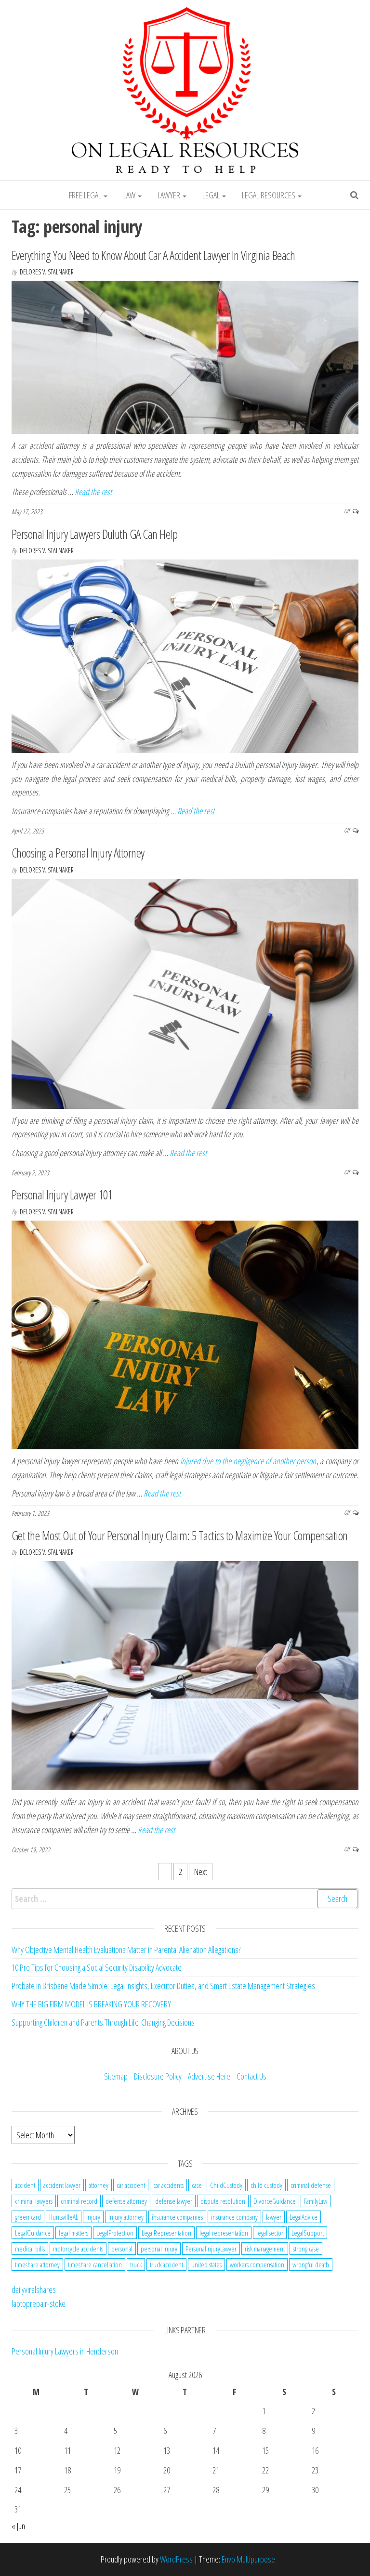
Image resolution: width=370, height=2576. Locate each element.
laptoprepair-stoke (39, 2303)
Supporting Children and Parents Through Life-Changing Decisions (103, 2022)
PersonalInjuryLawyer (211, 2249)
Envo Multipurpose (248, 2559)
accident (25, 2185)
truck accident (166, 2264)
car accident (131, 2185)
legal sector (270, 2233)
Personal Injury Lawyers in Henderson (65, 2351)
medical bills (30, 2249)
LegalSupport (308, 2233)
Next (201, 1872)
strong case (306, 2249)
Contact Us (251, 2076)
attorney (99, 2185)
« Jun (18, 2526)
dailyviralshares (34, 2290)
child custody (266, 2185)
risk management (265, 2249)
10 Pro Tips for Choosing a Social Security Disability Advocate (97, 1967)
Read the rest (93, 492)
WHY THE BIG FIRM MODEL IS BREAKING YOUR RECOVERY (91, 2004)
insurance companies (177, 2217)
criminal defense (311, 2185)
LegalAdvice (304, 2217)
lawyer (274, 2217)
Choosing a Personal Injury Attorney (78, 853)
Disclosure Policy (158, 2076)
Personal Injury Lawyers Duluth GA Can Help (94, 534)
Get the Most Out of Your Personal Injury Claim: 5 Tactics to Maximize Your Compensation (180, 1535)
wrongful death (311, 2264)
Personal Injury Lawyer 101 (62, 1195)
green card (28, 2217)
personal (122, 2249)
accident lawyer (62, 2185)
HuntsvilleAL (64, 2217)
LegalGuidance (33, 2233)
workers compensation (257, 2264)
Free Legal (86, 195)
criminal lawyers (34, 2201)
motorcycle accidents (78, 2249)
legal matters (73, 2233)
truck (136, 2264)
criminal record (79, 2201)
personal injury (159, 2249)
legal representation (224, 2233)
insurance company (234, 2217)
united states (206, 2264)
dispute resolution (223, 2201)
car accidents (168, 2185)
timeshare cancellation (95, 2264)
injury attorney (126, 2217)
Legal (212, 195)
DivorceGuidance (275, 2201)
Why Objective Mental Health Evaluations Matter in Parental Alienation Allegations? (126, 1950)
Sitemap (116, 2076)
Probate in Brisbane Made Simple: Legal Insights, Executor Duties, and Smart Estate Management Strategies (163, 1986)
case (197, 2185)
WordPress (176, 2559)
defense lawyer (174, 2201)
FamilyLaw (316, 2201)
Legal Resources (269, 195)
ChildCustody (226, 2185)
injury (93, 2217)
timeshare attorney (37, 2264)
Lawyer (170, 195)
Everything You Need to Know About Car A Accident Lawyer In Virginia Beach (153, 255)
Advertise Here (209, 2076)
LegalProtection (115, 2233)
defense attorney (126, 2201)
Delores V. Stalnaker (47, 272)
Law (130, 195)
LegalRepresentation (166, 2233)
